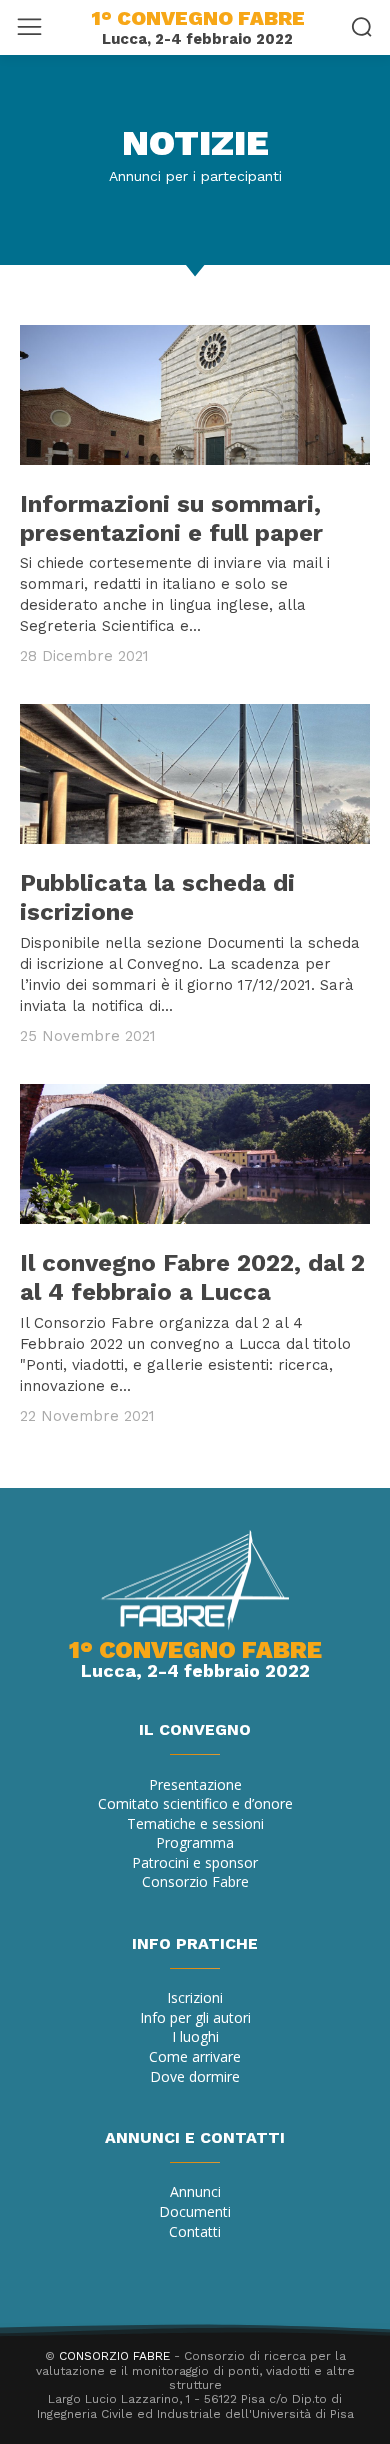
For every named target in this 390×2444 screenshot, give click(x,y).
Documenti (195, 2211)
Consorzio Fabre (195, 1881)
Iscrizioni (195, 1997)
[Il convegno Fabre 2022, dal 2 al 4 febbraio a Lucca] (195, 1154)
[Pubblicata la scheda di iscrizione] (195, 774)
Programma (195, 1842)
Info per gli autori (195, 2017)
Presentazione (195, 1784)
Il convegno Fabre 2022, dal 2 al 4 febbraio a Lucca (192, 1277)
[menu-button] (29, 26)
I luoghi (195, 2036)
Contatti (195, 2231)
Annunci (195, 2191)
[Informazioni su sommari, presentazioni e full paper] (195, 395)
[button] (361, 26)
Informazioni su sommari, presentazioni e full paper (171, 518)
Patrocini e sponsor (195, 1862)
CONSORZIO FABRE (114, 2356)
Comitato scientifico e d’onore (195, 1803)
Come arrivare (195, 2056)
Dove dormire (195, 2076)
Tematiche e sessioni (195, 1823)
